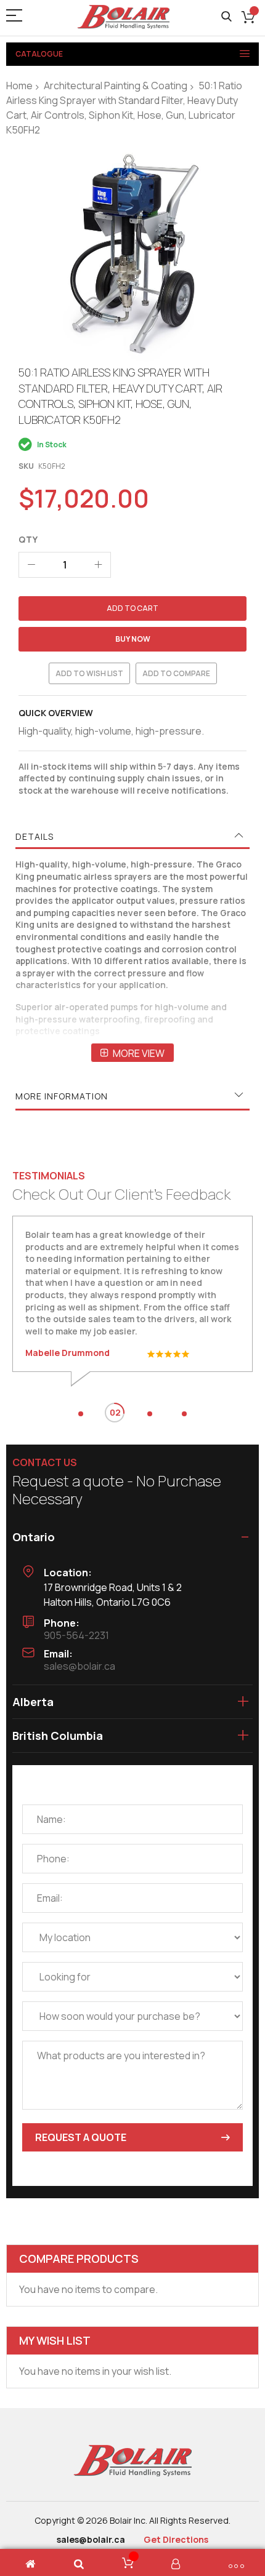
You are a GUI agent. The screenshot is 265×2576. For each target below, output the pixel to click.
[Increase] (98, 565)
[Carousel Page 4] (184, 1414)
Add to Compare (176, 673)
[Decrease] (31, 565)
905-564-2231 (76, 1635)
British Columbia (58, 1736)
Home (19, 86)
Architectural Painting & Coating (116, 86)
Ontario (34, 1537)
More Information (62, 1096)
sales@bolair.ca (79, 1666)
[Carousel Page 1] (81, 1414)
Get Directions (176, 2539)
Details (35, 836)
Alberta (33, 1702)
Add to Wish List (89, 673)
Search (226, 17)
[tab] (132, 837)
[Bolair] (123, 17)
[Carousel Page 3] (150, 1414)
